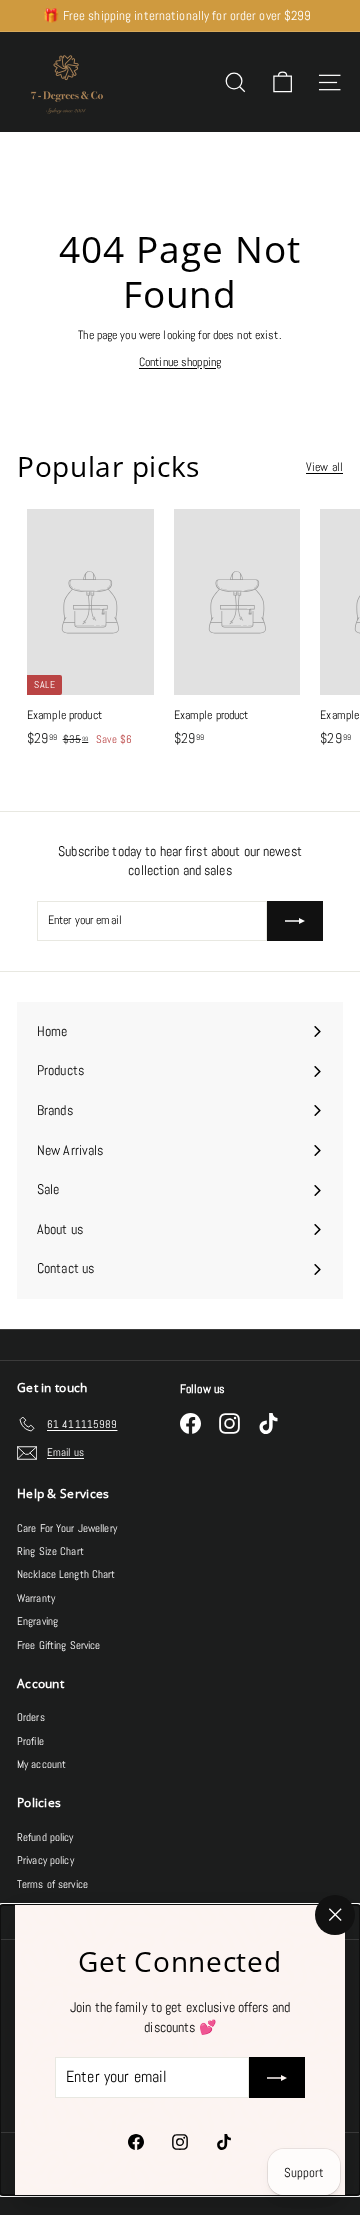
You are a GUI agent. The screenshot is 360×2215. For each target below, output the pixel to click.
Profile (30, 1741)
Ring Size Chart (50, 1551)
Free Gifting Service (58, 1645)
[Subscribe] (277, 2078)
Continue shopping (180, 362)
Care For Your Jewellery (67, 1528)
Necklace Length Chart (66, 1574)
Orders (31, 1717)
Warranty (36, 1598)
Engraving (37, 1621)
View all (324, 467)
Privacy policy (45, 1860)
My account (41, 1764)
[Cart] (282, 82)
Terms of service (52, 1884)
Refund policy (45, 1837)
